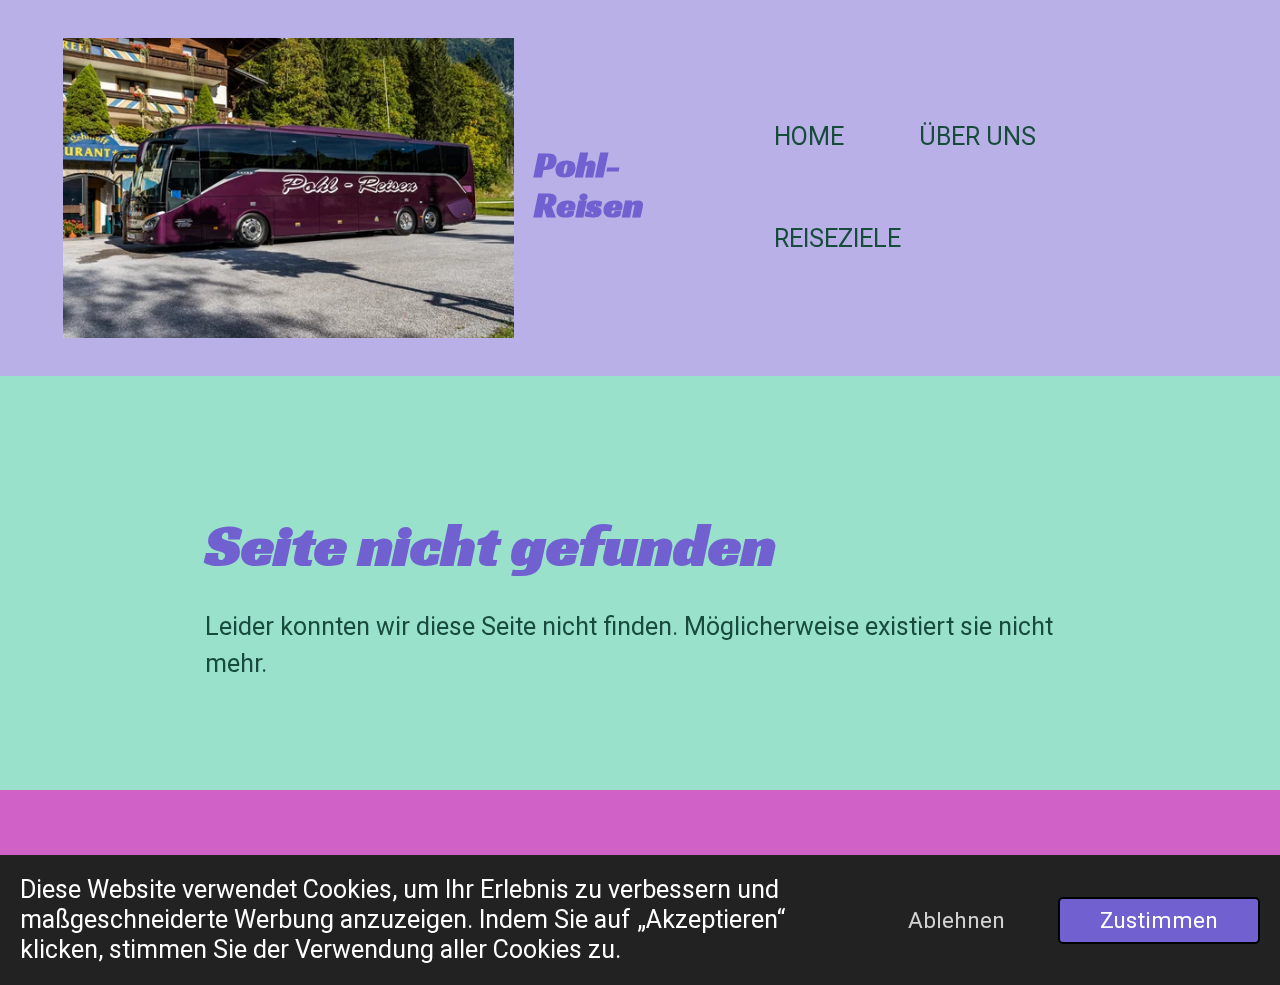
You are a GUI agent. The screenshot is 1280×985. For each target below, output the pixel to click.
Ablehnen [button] (956, 920)
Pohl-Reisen (588, 185)
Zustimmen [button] (1159, 920)
